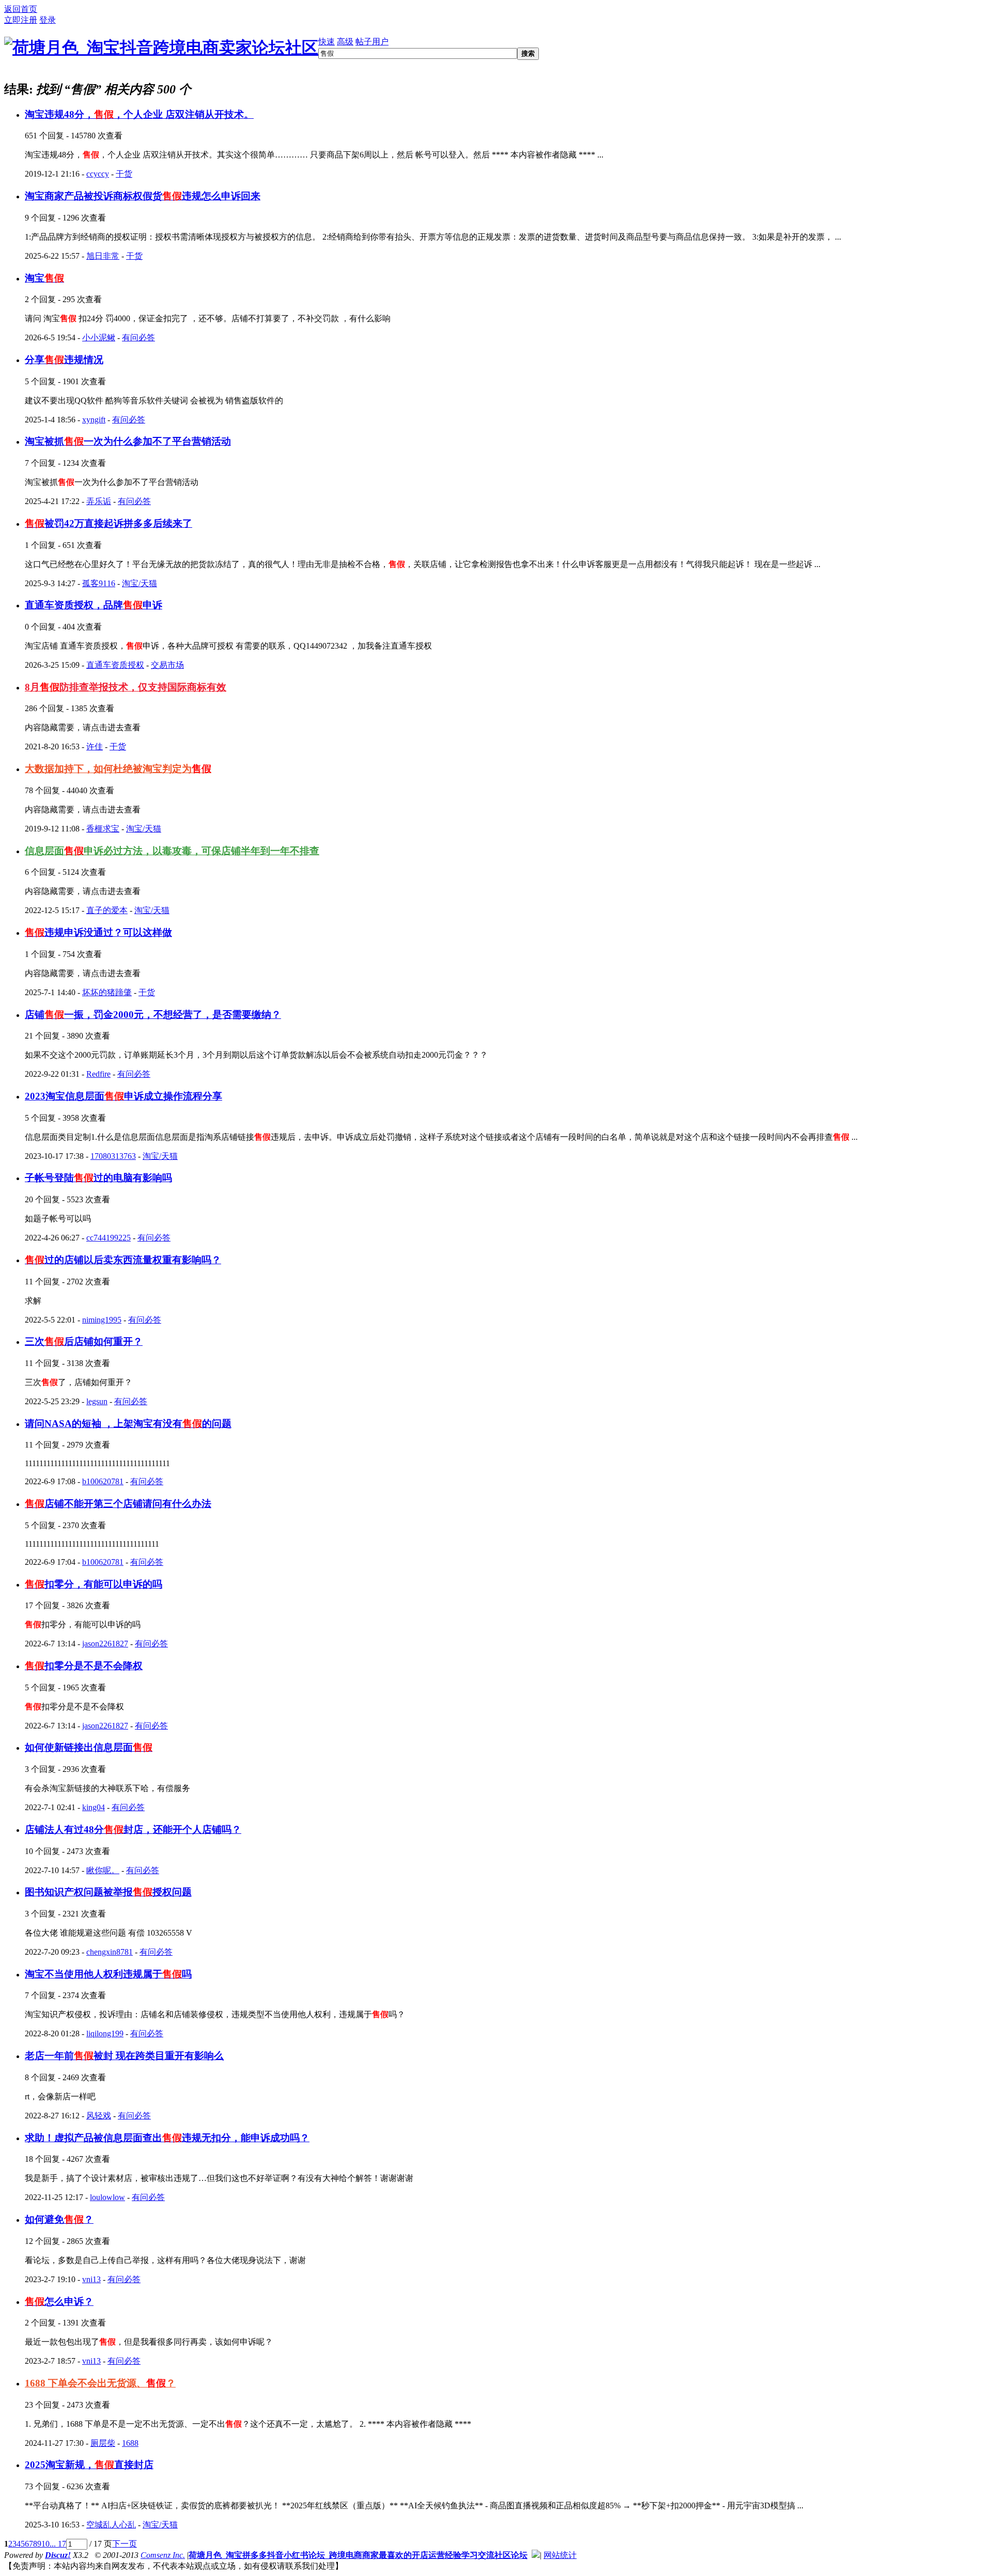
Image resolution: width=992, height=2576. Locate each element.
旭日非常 (103, 256)
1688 (130, 2443)
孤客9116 (99, 583)
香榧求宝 (103, 829)
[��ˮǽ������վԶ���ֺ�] (536, 2555)
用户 (380, 42)
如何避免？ (59, 2219)
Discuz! (58, 2555)
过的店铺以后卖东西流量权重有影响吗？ (123, 1260)
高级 (345, 42)
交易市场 (167, 665)
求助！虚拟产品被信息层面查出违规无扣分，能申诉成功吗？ (167, 2138)
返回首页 (21, 9)
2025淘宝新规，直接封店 (89, 2465)
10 (45, 2544)
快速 (327, 42)
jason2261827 (105, 1644)
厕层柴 (103, 2443)
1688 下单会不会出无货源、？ (100, 2383)
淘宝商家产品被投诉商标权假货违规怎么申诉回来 (143, 196)
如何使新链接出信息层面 (89, 1747)
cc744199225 (109, 1238)
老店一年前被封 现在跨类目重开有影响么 (124, 2056)
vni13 (91, 2279)
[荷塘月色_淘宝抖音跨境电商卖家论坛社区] (161, 48)
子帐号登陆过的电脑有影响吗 (98, 1178)
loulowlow (107, 2197)
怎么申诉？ (59, 2302)
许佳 (95, 747)
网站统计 (560, 2555)
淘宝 (44, 278)
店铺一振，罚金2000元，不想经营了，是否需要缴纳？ (153, 1015)
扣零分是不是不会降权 (84, 1666)
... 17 (58, 2544)
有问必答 (138, 337)
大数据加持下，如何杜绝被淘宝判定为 (118, 769)
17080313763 (113, 1156)
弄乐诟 (99, 501)
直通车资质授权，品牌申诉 (94, 605)
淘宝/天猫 (139, 583)
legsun (97, 1401)
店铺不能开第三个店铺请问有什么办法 (118, 1504)
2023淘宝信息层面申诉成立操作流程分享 (123, 1096)
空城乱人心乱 (111, 2525)
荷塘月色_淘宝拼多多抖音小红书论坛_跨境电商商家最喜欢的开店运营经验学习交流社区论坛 (358, 2555)
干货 (124, 174)
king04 (94, 1807)
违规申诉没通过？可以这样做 (98, 932)
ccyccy (98, 174)
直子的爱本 (107, 910)
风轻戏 (99, 2116)
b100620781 (103, 1481)
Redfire (98, 1074)
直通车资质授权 (115, 665)
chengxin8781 (110, 1952)
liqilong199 (105, 2033)
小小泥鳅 (99, 337)
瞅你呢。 (103, 1870)
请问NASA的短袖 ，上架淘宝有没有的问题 (128, 1424)
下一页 (125, 2544)
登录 (48, 20)
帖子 (364, 42)
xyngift (94, 420)
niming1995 (102, 1320)
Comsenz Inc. (163, 2555)
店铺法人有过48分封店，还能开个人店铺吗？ (133, 1829)
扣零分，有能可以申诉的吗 (94, 1584)
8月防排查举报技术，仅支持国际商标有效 (126, 687)
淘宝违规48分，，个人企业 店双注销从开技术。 (139, 114)
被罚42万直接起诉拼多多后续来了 (109, 523)
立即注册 (21, 20)
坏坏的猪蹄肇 (107, 992)
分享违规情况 (64, 360)
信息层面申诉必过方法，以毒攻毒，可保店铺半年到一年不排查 (172, 851)
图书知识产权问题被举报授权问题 (108, 1892)
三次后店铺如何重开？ (84, 1341)
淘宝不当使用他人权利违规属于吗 (108, 1974)
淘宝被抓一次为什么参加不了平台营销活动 (128, 441)
